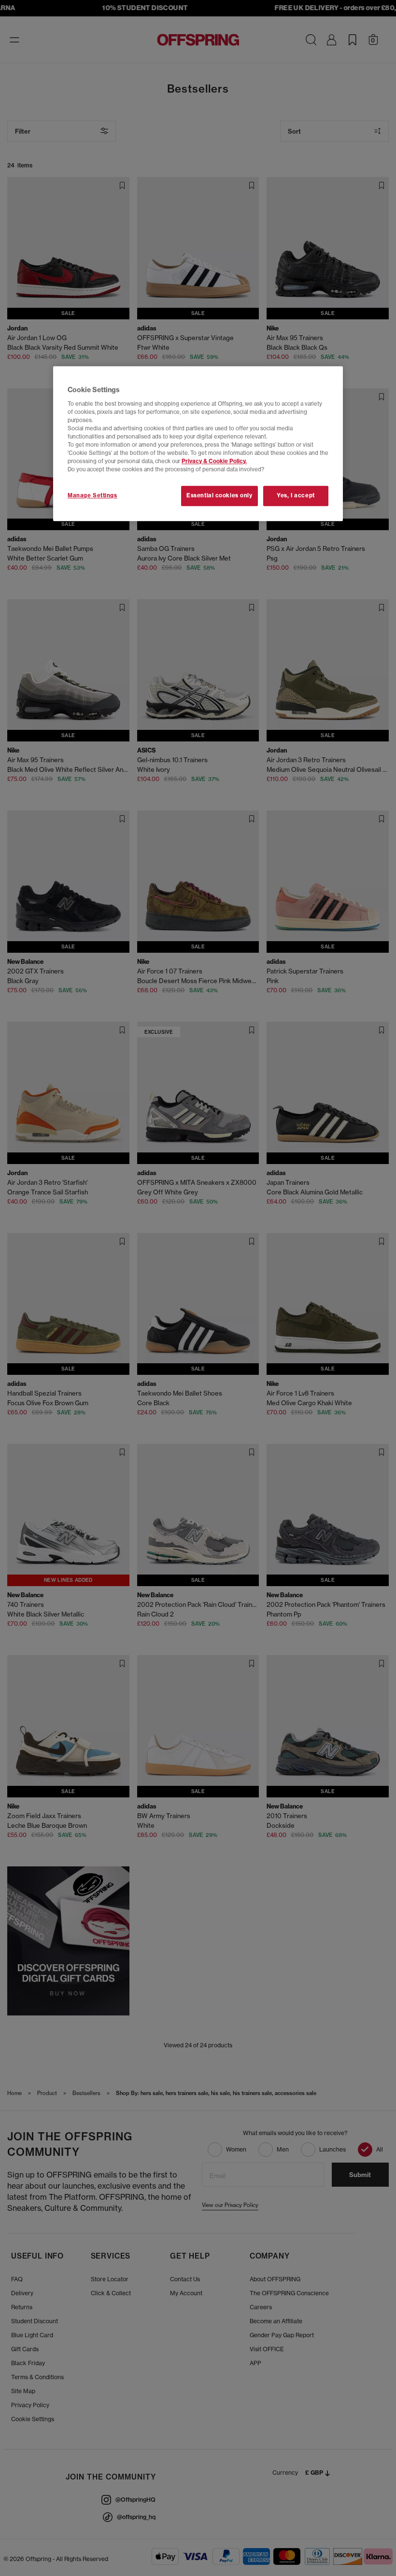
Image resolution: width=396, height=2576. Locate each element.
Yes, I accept (296, 495)
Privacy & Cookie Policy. (214, 461)
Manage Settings (92, 495)
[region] (198, 444)
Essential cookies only (219, 495)
